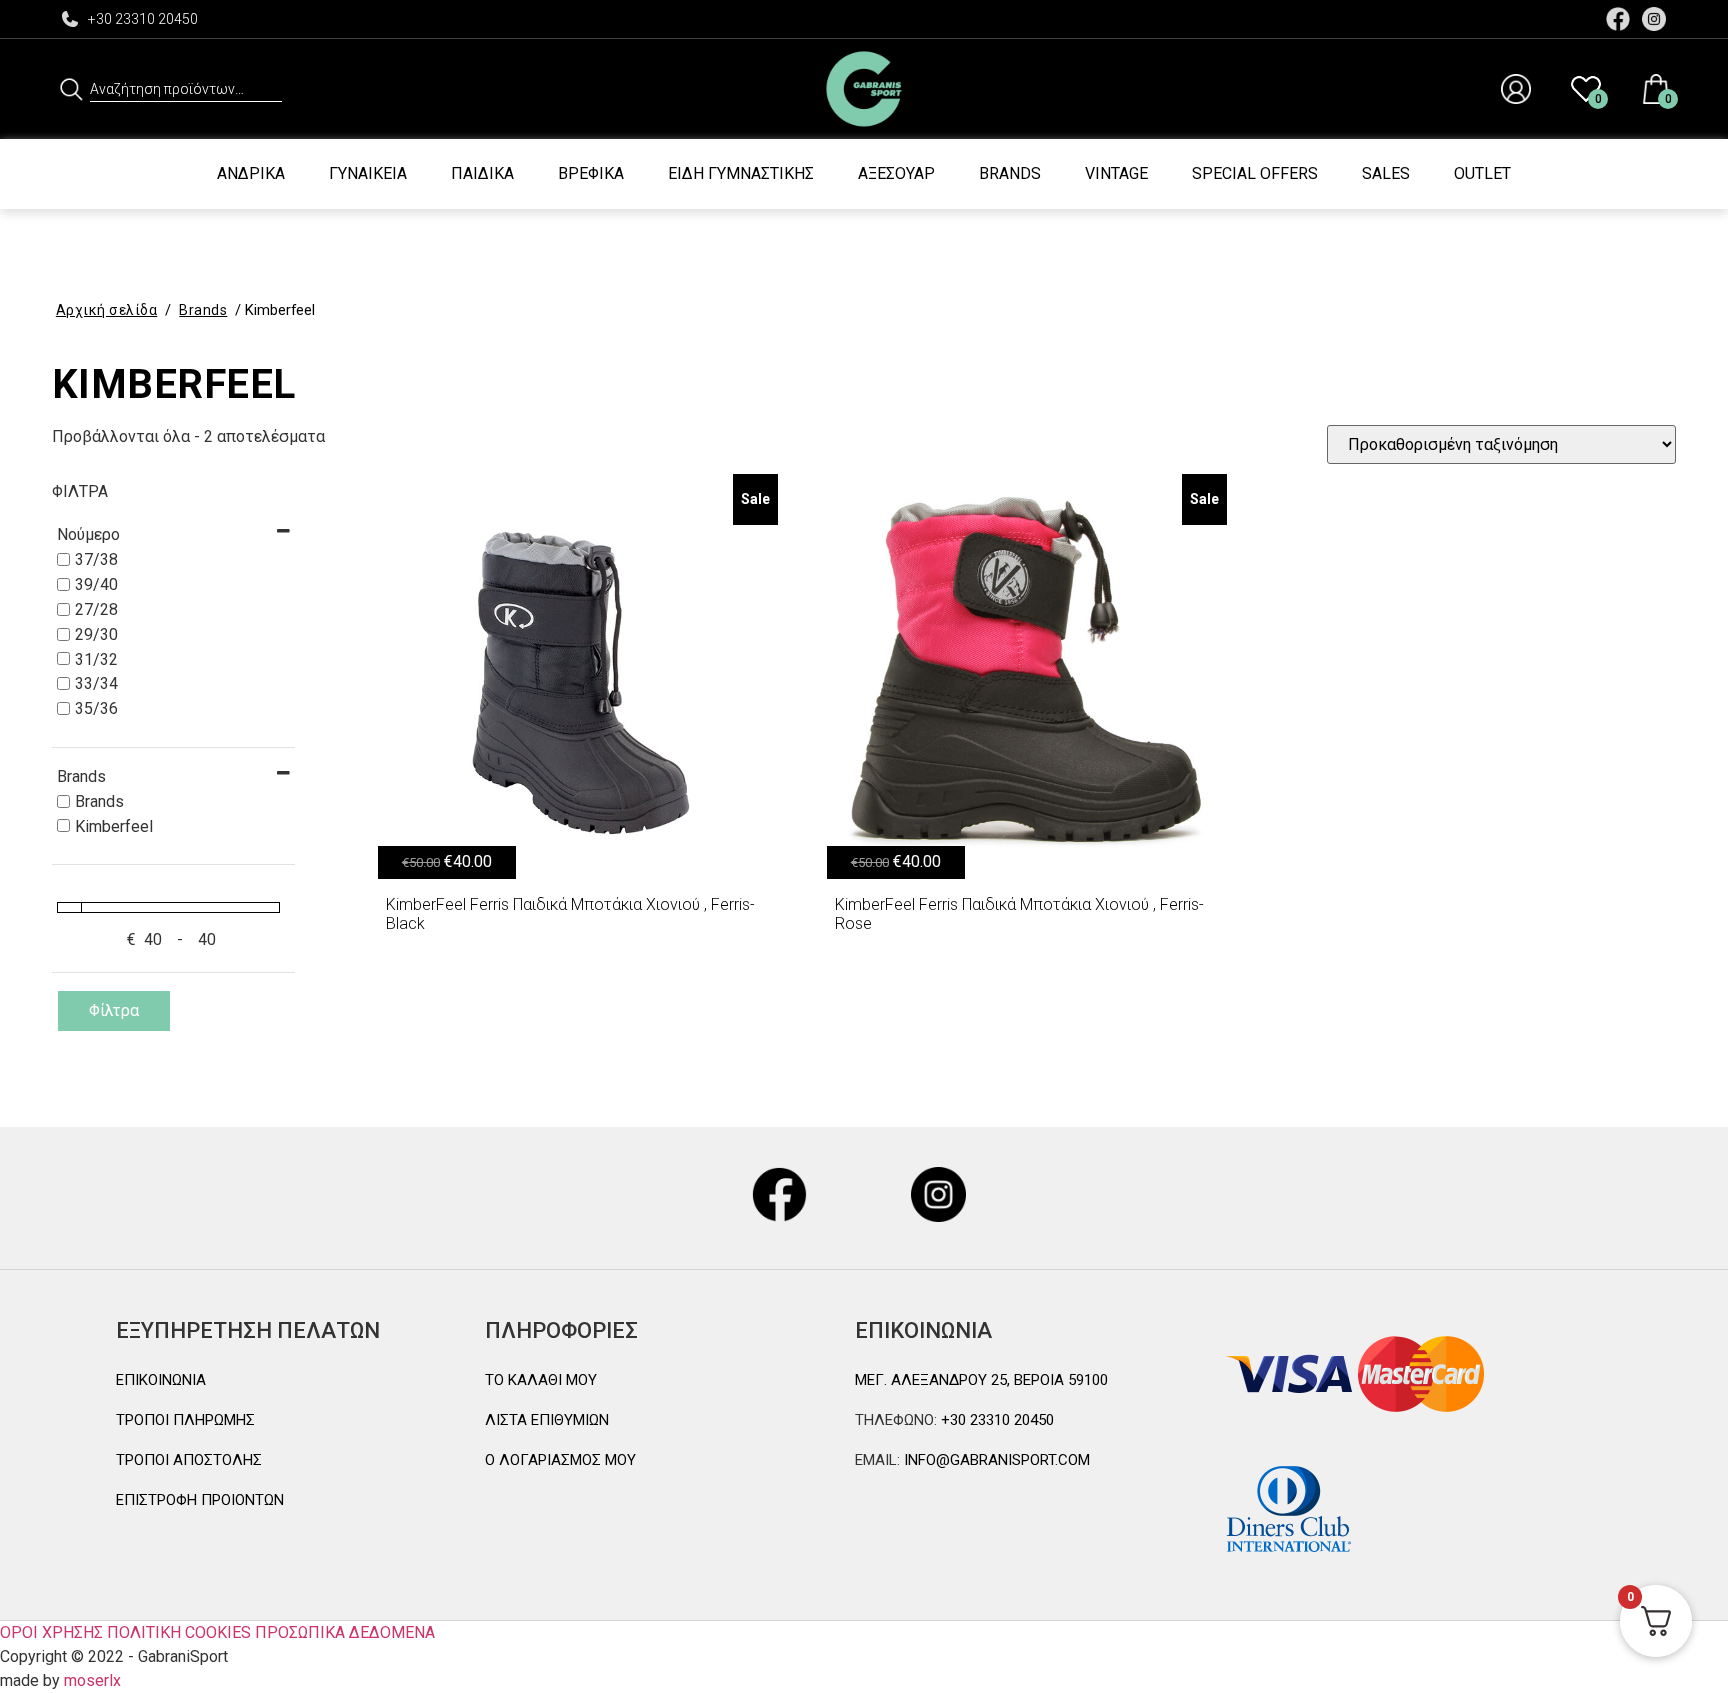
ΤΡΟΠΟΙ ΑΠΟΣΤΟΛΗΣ (189, 1460)
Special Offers (1255, 173)
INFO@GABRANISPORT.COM (995, 1460)
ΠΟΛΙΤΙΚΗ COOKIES (179, 1632)
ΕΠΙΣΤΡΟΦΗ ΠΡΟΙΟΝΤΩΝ (200, 1500)
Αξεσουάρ (896, 173)
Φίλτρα (114, 1010)
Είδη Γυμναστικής (741, 173)
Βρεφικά (591, 173)
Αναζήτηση (71, 89)
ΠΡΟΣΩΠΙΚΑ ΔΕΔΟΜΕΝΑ (345, 1632)
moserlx (92, 1680)
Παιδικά (482, 173)
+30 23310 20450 (143, 19)
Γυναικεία (368, 173)
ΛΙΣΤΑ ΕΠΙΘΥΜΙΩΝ (547, 1420)
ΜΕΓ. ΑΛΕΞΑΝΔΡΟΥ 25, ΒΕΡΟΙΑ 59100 (981, 1380)
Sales (1386, 173)
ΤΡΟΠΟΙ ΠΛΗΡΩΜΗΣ (185, 1420)
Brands (1010, 173)
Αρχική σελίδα (107, 310)
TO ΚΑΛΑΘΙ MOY (541, 1380)
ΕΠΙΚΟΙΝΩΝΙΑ (161, 1380)
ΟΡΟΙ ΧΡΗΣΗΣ (51, 1632)
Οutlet (1482, 173)
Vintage (1116, 173)
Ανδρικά (251, 173)
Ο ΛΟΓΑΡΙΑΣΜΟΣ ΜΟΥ (560, 1460)
